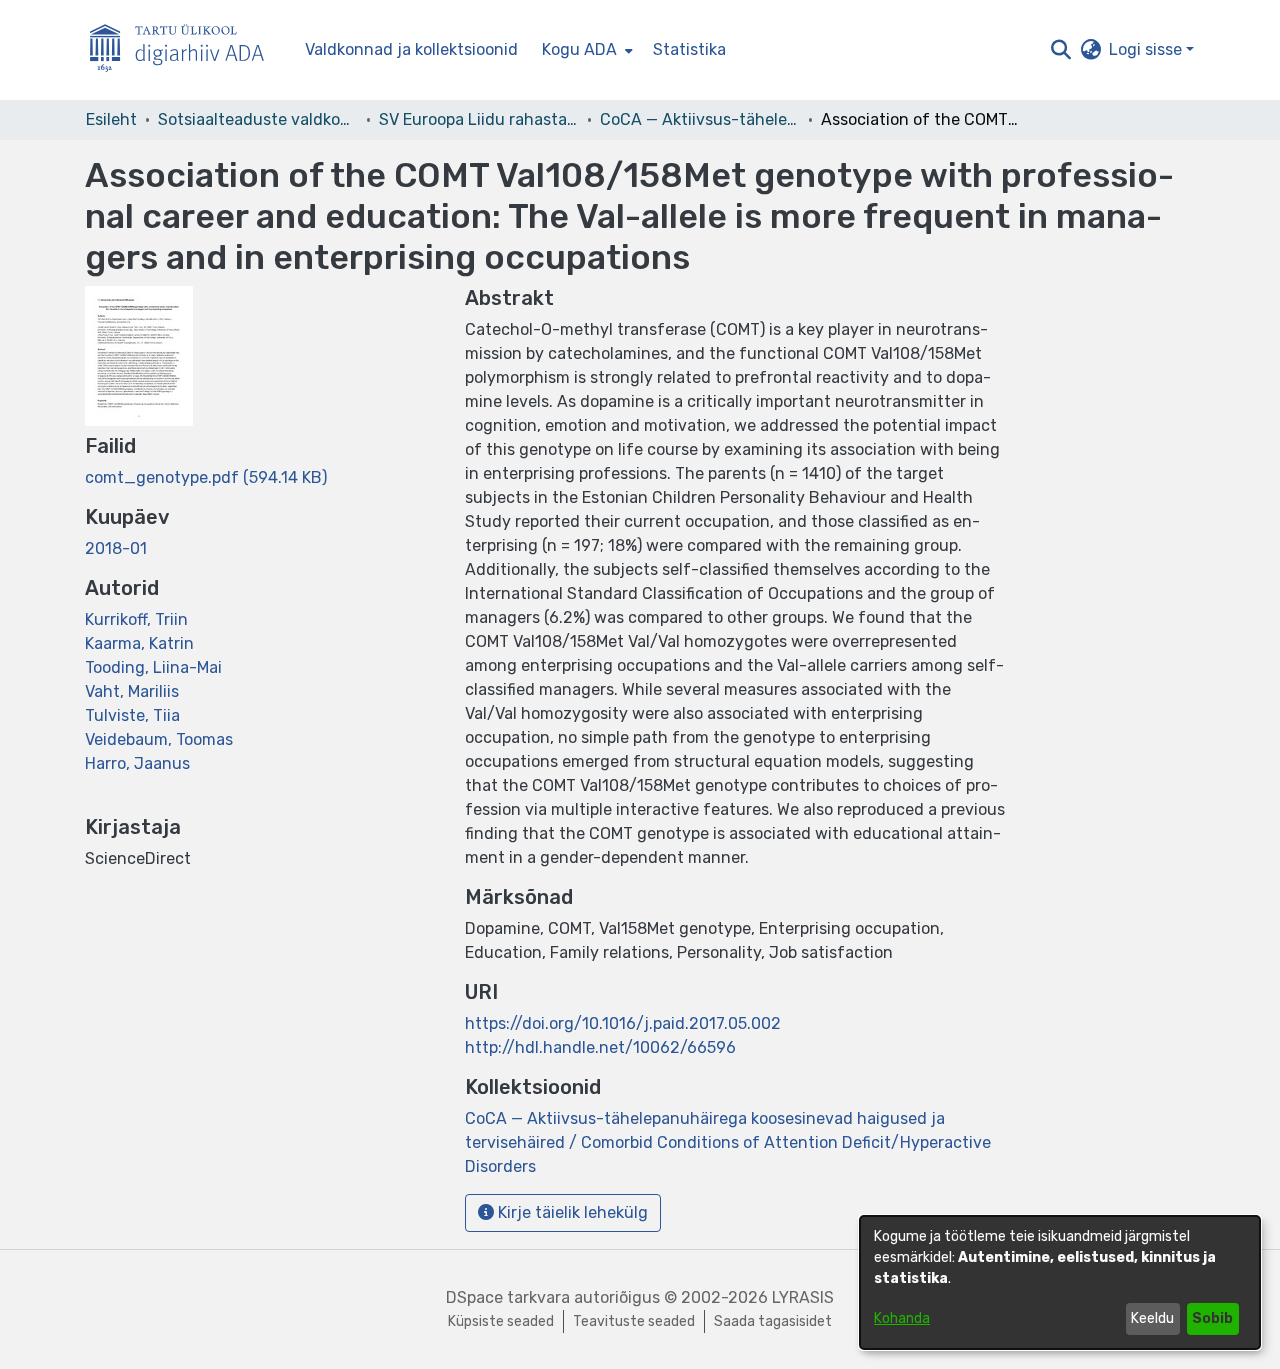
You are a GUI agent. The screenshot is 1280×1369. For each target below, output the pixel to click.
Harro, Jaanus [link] (137, 763)
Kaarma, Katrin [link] (139, 643)
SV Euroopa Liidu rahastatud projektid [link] (479, 119)
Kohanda (902, 1318)
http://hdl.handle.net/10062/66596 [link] (600, 1047)
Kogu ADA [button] (579, 49)
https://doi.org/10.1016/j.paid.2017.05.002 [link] (623, 1023)
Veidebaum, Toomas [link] (159, 739)
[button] (1060, 50)
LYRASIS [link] (803, 1297)
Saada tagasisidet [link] (773, 1321)
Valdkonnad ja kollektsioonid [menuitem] (411, 49)
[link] (206, 477)
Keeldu (1152, 1318)
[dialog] (1060, 1282)
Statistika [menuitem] (689, 49)
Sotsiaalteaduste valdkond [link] (258, 119)
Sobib (1212, 1318)
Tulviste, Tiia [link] (132, 715)
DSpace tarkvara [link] (508, 1297)
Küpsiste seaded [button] (501, 1321)
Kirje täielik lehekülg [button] (571, 1212)
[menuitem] (585, 50)
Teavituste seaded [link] (634, 1321)
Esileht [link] (111, 119)
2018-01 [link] (116, 548)
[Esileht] (185, 50)
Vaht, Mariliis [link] (132, 691)
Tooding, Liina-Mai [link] (153, 667)
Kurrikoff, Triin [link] (136, 619)
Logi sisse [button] (1147, 49)
